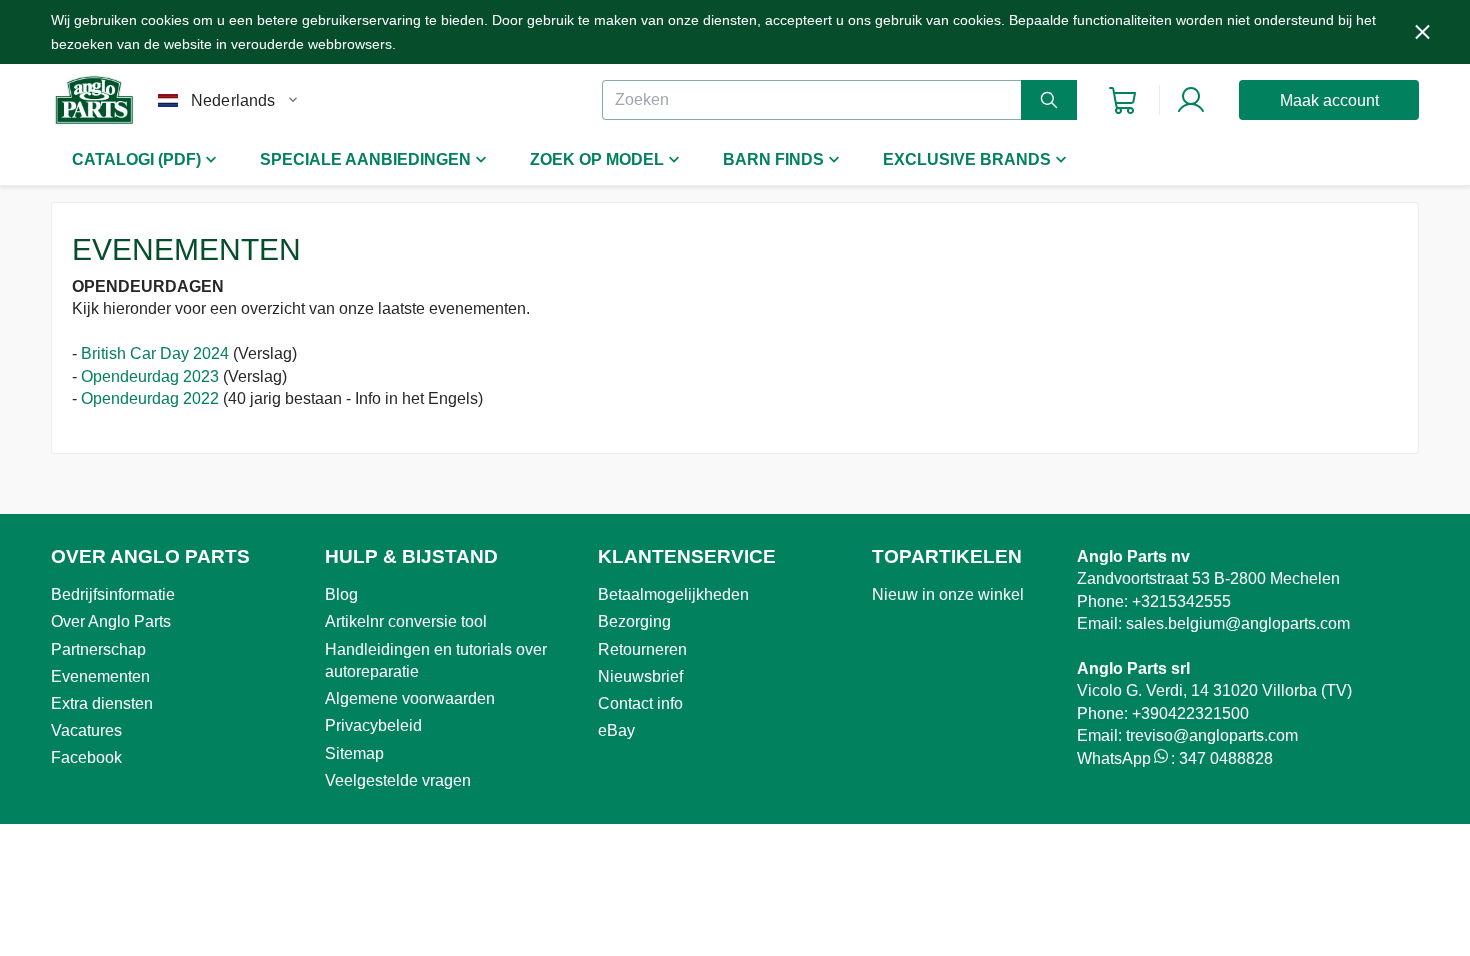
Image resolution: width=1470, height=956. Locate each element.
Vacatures (86, 730)
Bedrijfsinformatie (113, 594)
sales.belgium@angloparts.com (1238, 623)
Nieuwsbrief (640, 676)
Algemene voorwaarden (410, 698)
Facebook (86, 757)
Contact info (640, 703)
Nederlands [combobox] (233, 100)
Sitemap (354, 753)
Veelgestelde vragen (398, 780)
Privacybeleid (373, 725)
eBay (616, 730)
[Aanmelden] (1191, 100)
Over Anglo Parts (111, 621)
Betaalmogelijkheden (673, 594)
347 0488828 (1226, 758)
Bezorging (634, 621)
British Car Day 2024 (155, 353)
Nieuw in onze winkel (948, 594)
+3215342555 (1181, 601)
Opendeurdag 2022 (150, 398)
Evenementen (100, 676)
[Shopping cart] (1122, 100)
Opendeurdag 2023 (150, 376)
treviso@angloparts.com (1212, 735)
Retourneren (642, 649)
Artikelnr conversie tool (406, 621)
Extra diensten (102, 703)
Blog (341, 594)
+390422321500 (1190, 713)
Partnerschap (98, 649)
